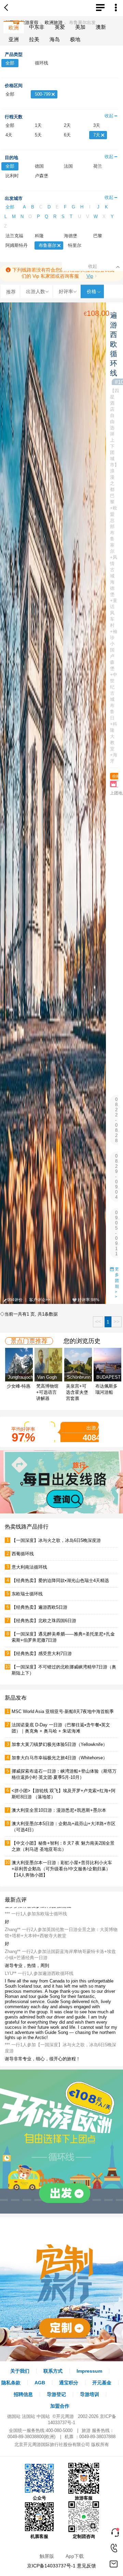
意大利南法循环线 (29, 1567)
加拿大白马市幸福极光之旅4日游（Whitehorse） (59, 1758)
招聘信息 (23, 2394)
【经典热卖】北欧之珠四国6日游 (44, 1621)
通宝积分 (69, 2383)
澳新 (101, 27)
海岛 (55, 39)
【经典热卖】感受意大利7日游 (42, 1654)
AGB (40, 2383)
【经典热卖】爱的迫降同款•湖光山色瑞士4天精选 (60, 1580)
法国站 (29, 2416)
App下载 (75, 2556)
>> (117, 1322)
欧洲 (14, 28)
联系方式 (53, 2371)
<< (98, 1322)
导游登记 (56, 2394)
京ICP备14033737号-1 (51, 2566)
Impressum (89, 2371)
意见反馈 (86, 2566)
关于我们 (20, 2371)
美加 (80, 27)
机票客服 (39, 2536)
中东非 (37, 27)
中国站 (43, 2416)
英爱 (60, 27)
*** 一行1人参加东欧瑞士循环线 (36, 1936)
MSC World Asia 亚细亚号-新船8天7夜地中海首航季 (63, 1711)
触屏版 (47, 2556)
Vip (90, 276)
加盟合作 (60, 2406)
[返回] (8, 8)
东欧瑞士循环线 (27, 1594)
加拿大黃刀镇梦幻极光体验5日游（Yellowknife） (59, 1744)
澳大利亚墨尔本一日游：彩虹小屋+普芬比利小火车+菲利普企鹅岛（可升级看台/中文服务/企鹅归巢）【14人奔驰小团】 (62, 1869)
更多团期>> (117, 1283)
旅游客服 (84, 2498)
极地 (75, 39)
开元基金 (102, 2383)
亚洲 (14, 39)
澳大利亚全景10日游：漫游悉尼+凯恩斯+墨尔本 (59, 1810)
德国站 (14, 2416)
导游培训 (90, 2394)
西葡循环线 (23, 1554)
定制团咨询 (84, 2536)
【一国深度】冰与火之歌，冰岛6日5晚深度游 (56, 1540)
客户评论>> (40, 1300)
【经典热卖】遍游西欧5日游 (39, 1607)
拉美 (34, 39)
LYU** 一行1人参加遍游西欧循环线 (39, 1996)
